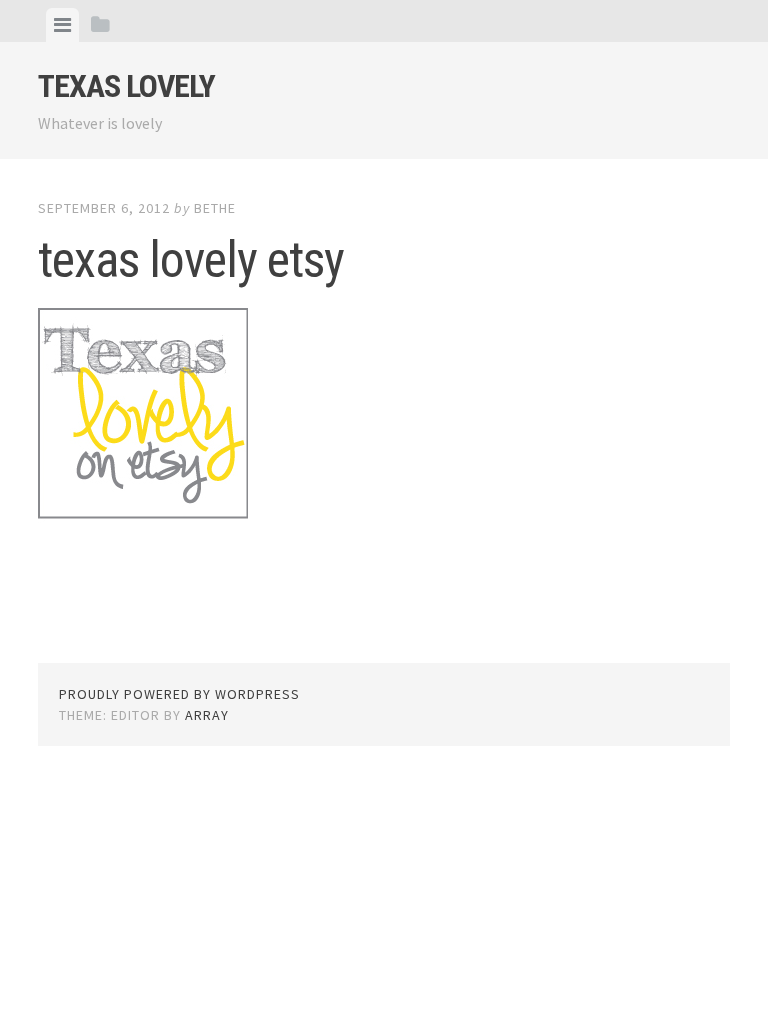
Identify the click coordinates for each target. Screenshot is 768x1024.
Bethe (215, 208)
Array (207, 715)
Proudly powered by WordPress (179, 694)
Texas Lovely (126, 86)
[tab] (62, 25)
